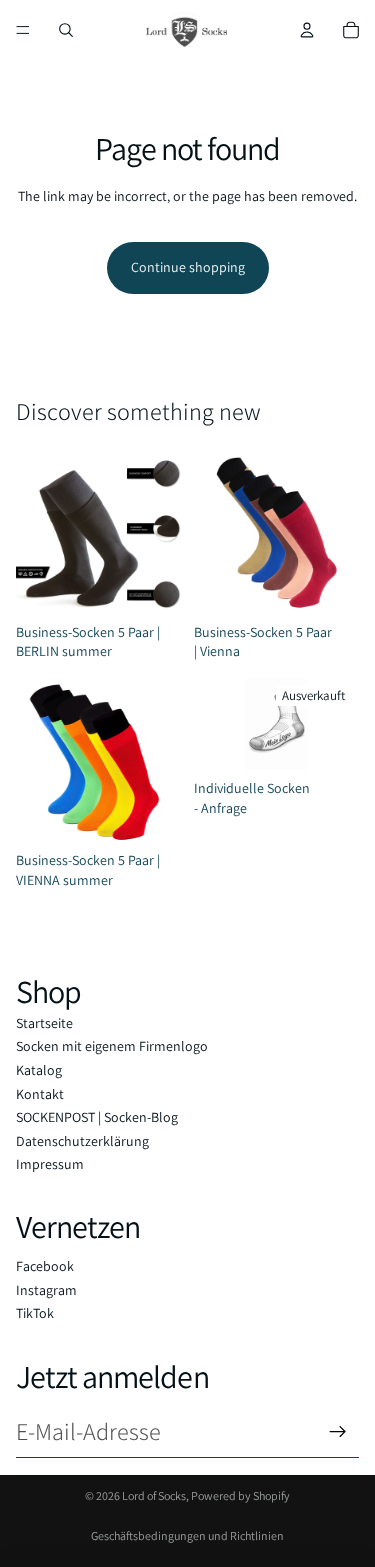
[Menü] (23, 30)
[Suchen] (66, 30)
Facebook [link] (45, 1266)
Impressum (50, 1164)
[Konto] (307, 30)
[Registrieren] (338, 1432)
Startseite (44, 1023)
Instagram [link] (46, 1290)
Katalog (39, 1070)
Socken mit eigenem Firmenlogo (112, 1046)
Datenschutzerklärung (82, 1141)
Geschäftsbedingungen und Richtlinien (187, 1535)
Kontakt (40, 1094)
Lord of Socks (154, 1495)
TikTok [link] (35, 1313)
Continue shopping (188, 267)
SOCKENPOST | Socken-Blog (97, 1117)
